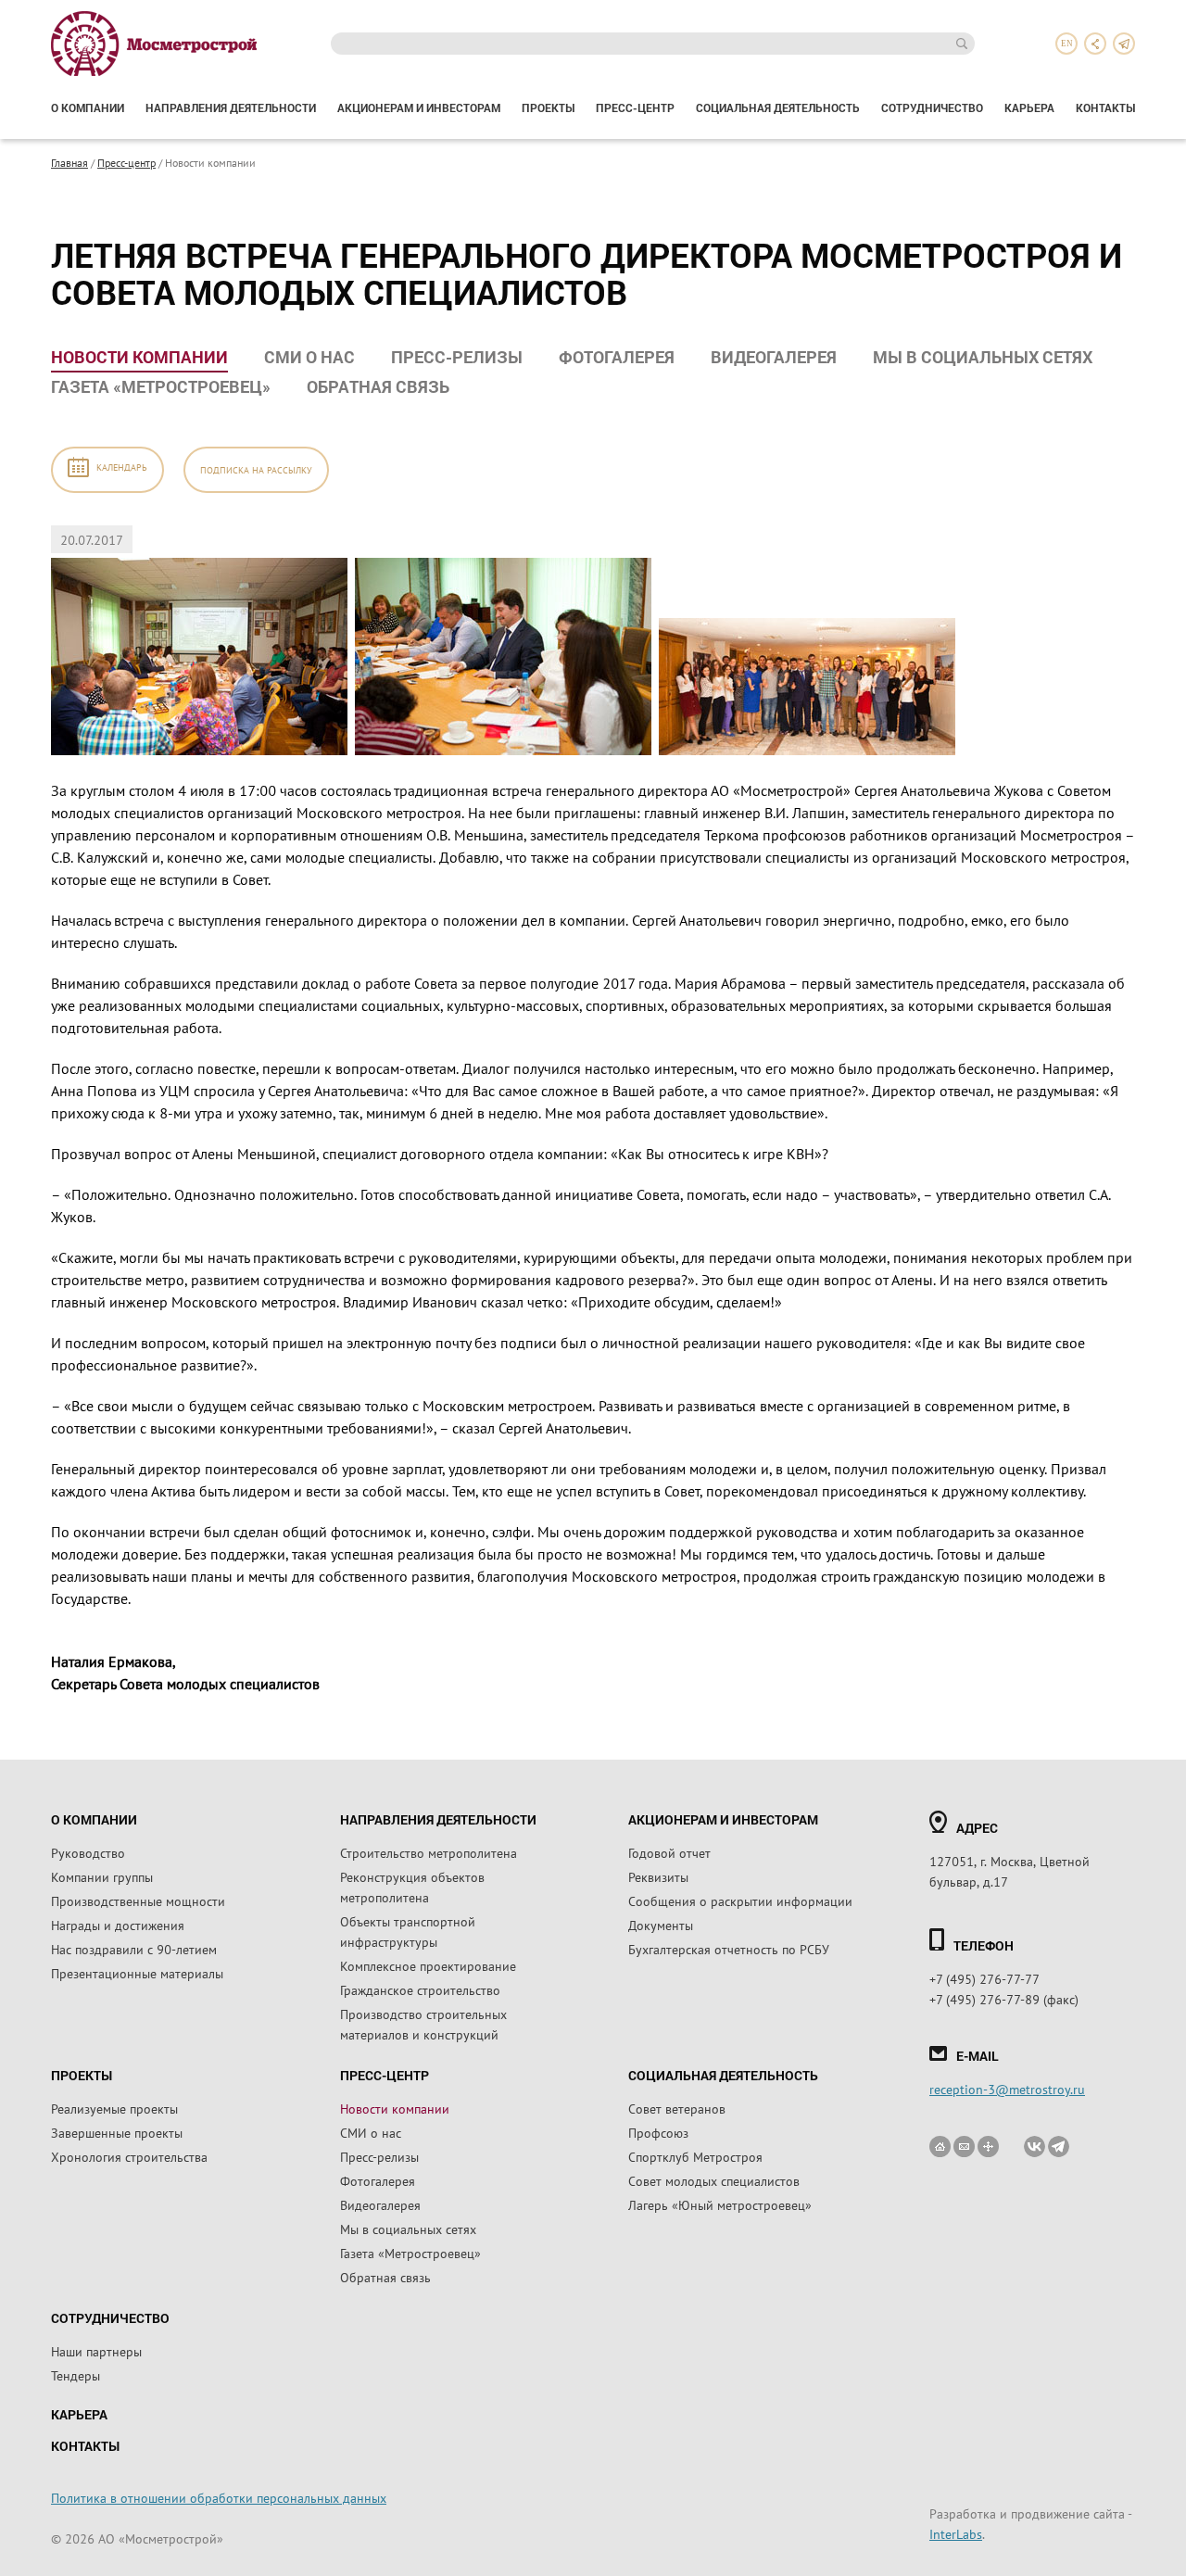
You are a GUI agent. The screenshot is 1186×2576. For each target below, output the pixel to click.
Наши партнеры (96, 2351)
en (1067, 44)
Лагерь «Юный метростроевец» (720, 2204)
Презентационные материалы (137, 1973)
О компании (88, 107)
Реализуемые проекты (114, 2108)
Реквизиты (658, 1876)
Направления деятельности (231, 107)
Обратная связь (378, 386)
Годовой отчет (669, 1852)
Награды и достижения (118, 1925)
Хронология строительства (129, 2156)
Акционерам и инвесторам (419, 107)
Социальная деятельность (778, 107)
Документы (661, 1925)
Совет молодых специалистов (714, 2180)
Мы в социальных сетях (983, 357)
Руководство (88, 1852)
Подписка (256, 469)
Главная (69, 162)
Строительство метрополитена (429, 1852)
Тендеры (76, 2375)
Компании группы (102, 1876)
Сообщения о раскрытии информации (740, 1900)
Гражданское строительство (420, 1989)
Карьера (1029, 107)
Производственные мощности (138, 1900)
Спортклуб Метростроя (695, 2156)
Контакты (1105, 107)
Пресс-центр (635, 107)
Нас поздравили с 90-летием (134, 1949)
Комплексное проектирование (428, 1965)
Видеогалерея (774, 357)
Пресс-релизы (457, 357)
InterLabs (956, 2533)
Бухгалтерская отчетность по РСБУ (729, 1949)
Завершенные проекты (117, 2132)
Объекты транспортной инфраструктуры (408, 1931)
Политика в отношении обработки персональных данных (219, 2497)
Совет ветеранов (677, 2108)
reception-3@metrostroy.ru (1007, 2089)
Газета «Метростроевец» (161, 386)
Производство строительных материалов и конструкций (423, 2024)
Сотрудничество (932, 107)
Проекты (548, 107)
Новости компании (139, 357)
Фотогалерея (617, 357)
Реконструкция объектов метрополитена (412, 1887)
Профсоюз (658, 2132)
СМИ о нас (309, 357)
